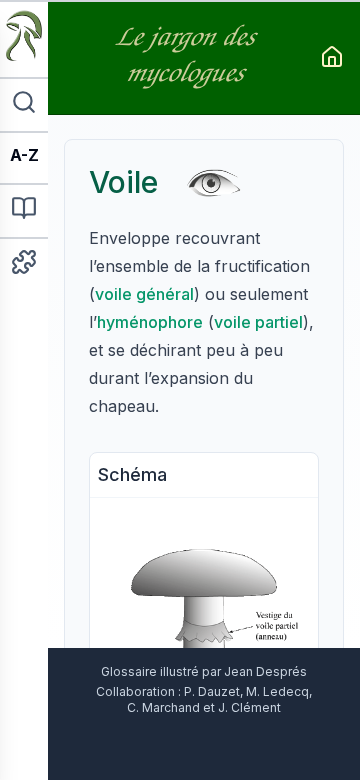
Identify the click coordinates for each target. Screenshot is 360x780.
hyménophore (150, 322)
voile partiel (258, 322)
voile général (144, 294)
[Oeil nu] (213, 181)
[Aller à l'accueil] (332, 57)
